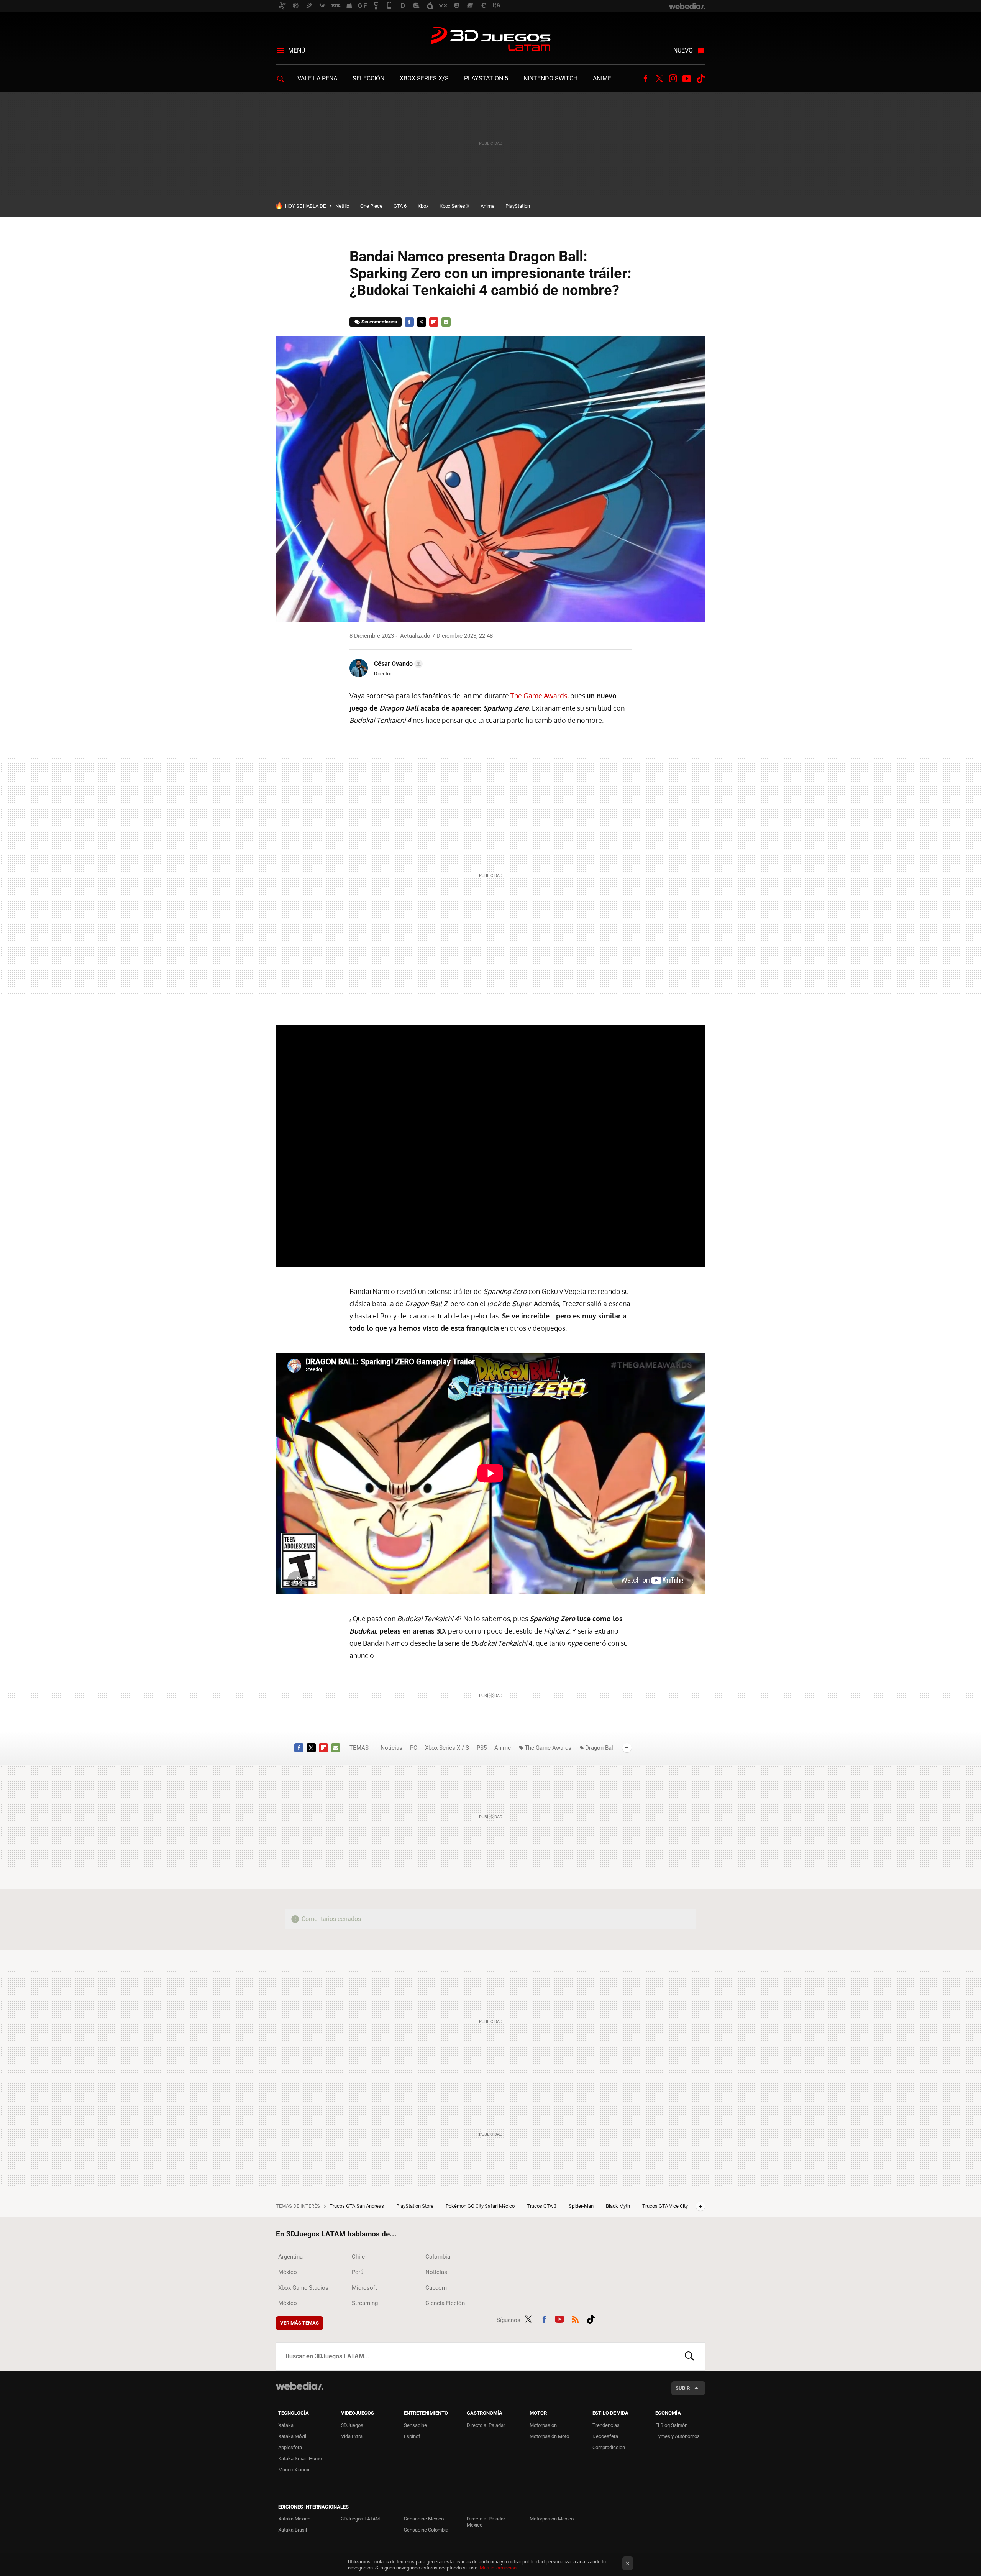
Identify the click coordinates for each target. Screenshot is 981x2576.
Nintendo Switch (550, 78)
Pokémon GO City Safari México (481, 2206)
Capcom (436, 2288)
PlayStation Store (415, 2206)
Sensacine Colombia (426, 2530)
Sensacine (415, 2425)
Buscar (689, 2356)
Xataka (286, 2425)
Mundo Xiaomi (294, 2470)
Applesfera (290, 2447)
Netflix (342, 206)
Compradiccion (609, 2447)
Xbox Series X (454, 206)
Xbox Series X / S (447, 1748)
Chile (358, 2257)
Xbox (423, 206)
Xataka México (294, 2519)
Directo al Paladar (486, 2425)
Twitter (659, 79)
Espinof (412, 2436)
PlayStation (518, 206)
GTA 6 (400, 206)
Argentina (290, 2257)
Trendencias (606, 2425)
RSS (575, 2318)
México (288, 2272)
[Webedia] (300, 2386)
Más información (498, 2568)
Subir (683, 2388)
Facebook (645, 79)
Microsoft (364, 2288)
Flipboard (434, 322)
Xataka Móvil (292, 2436)
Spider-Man (582, 2206)
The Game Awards (539, 696)
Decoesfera (605, 2436)
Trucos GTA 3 (542, 2206)
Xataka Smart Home (300, 2459)
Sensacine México (424, 2519)
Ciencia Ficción (445, 2303)
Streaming (365, 2303)
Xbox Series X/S (424, 78)
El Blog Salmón (671, 2425)
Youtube (687, 79)
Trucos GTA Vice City (665, 2206)
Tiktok (700, 79)
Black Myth (618, 2206)
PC (414, 1748)
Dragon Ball (600, 1748)
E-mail (446, 322)
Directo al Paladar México (486, 2522)
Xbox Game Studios (303, 2288)
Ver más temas (299, 2323)
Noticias (391, 1748)
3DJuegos (352, 2425)
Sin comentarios (379, 322)
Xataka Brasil (293, 2530)
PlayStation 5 (486, 78)
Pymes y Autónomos (678, 2436)
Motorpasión (543, 2425)
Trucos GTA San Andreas (357, 2206)
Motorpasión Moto (549, 2436)
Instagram (673, 79)
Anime (602, 78)
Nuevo (683, 50)
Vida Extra (352, 2436)
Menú (297, 50)
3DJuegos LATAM (490, 40)
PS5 (482, 1748)
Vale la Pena (317, 78)
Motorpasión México (552, 2519)
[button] (397, 664)
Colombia (438, 2257)
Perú (358, 2272)
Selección (368, 78)
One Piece (371, 206)
